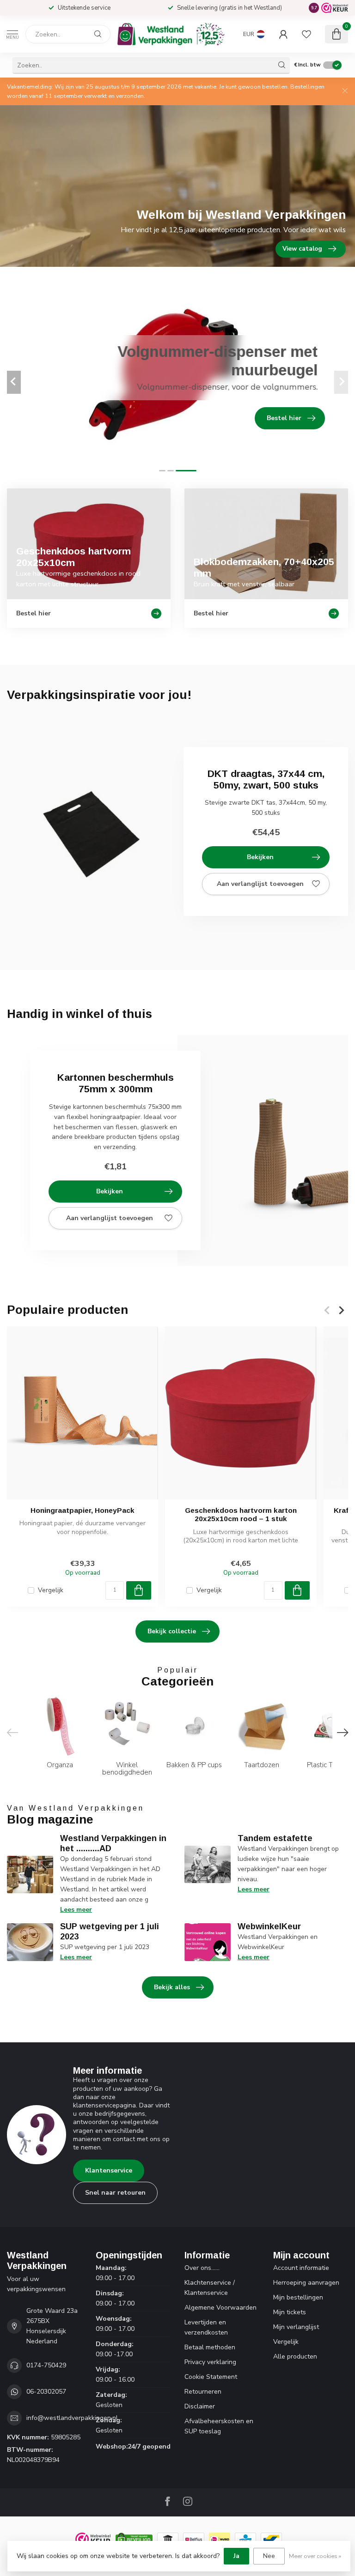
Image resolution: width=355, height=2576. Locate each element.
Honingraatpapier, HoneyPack (83, 1510)
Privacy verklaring (210, 2362)
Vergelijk (51, 1590)
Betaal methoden (210, 2347)
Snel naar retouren (115, 2193)
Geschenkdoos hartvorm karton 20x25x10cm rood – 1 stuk (241, 1514)
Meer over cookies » (315, 2556)
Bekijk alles (172, 1987)
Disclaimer (200, 2406)
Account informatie (301, 2268)
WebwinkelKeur (269, 1926)
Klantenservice (109, 2170)
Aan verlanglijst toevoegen (260, 884)
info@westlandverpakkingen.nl (72, 2418)
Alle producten (295, 2356)
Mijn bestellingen (298, 2297)
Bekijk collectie (172, 1631)
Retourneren (203, 2392)
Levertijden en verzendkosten (206, 2327)
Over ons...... (202, 2268)
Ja (236, 2556)
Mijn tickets (290, 2312)
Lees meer (76, 1910)
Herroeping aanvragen (306, 2283)
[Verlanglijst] (306, 34)
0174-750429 (46, 2365)
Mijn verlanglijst (296, 2327)
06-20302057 (46, 2392)
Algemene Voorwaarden (220, 2308)
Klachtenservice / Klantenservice (210, 2288)
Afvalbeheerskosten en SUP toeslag (219, 2426)
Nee (269, 2556)
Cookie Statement (211, 2377)
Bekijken (260, 857)
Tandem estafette (275, 1838)
